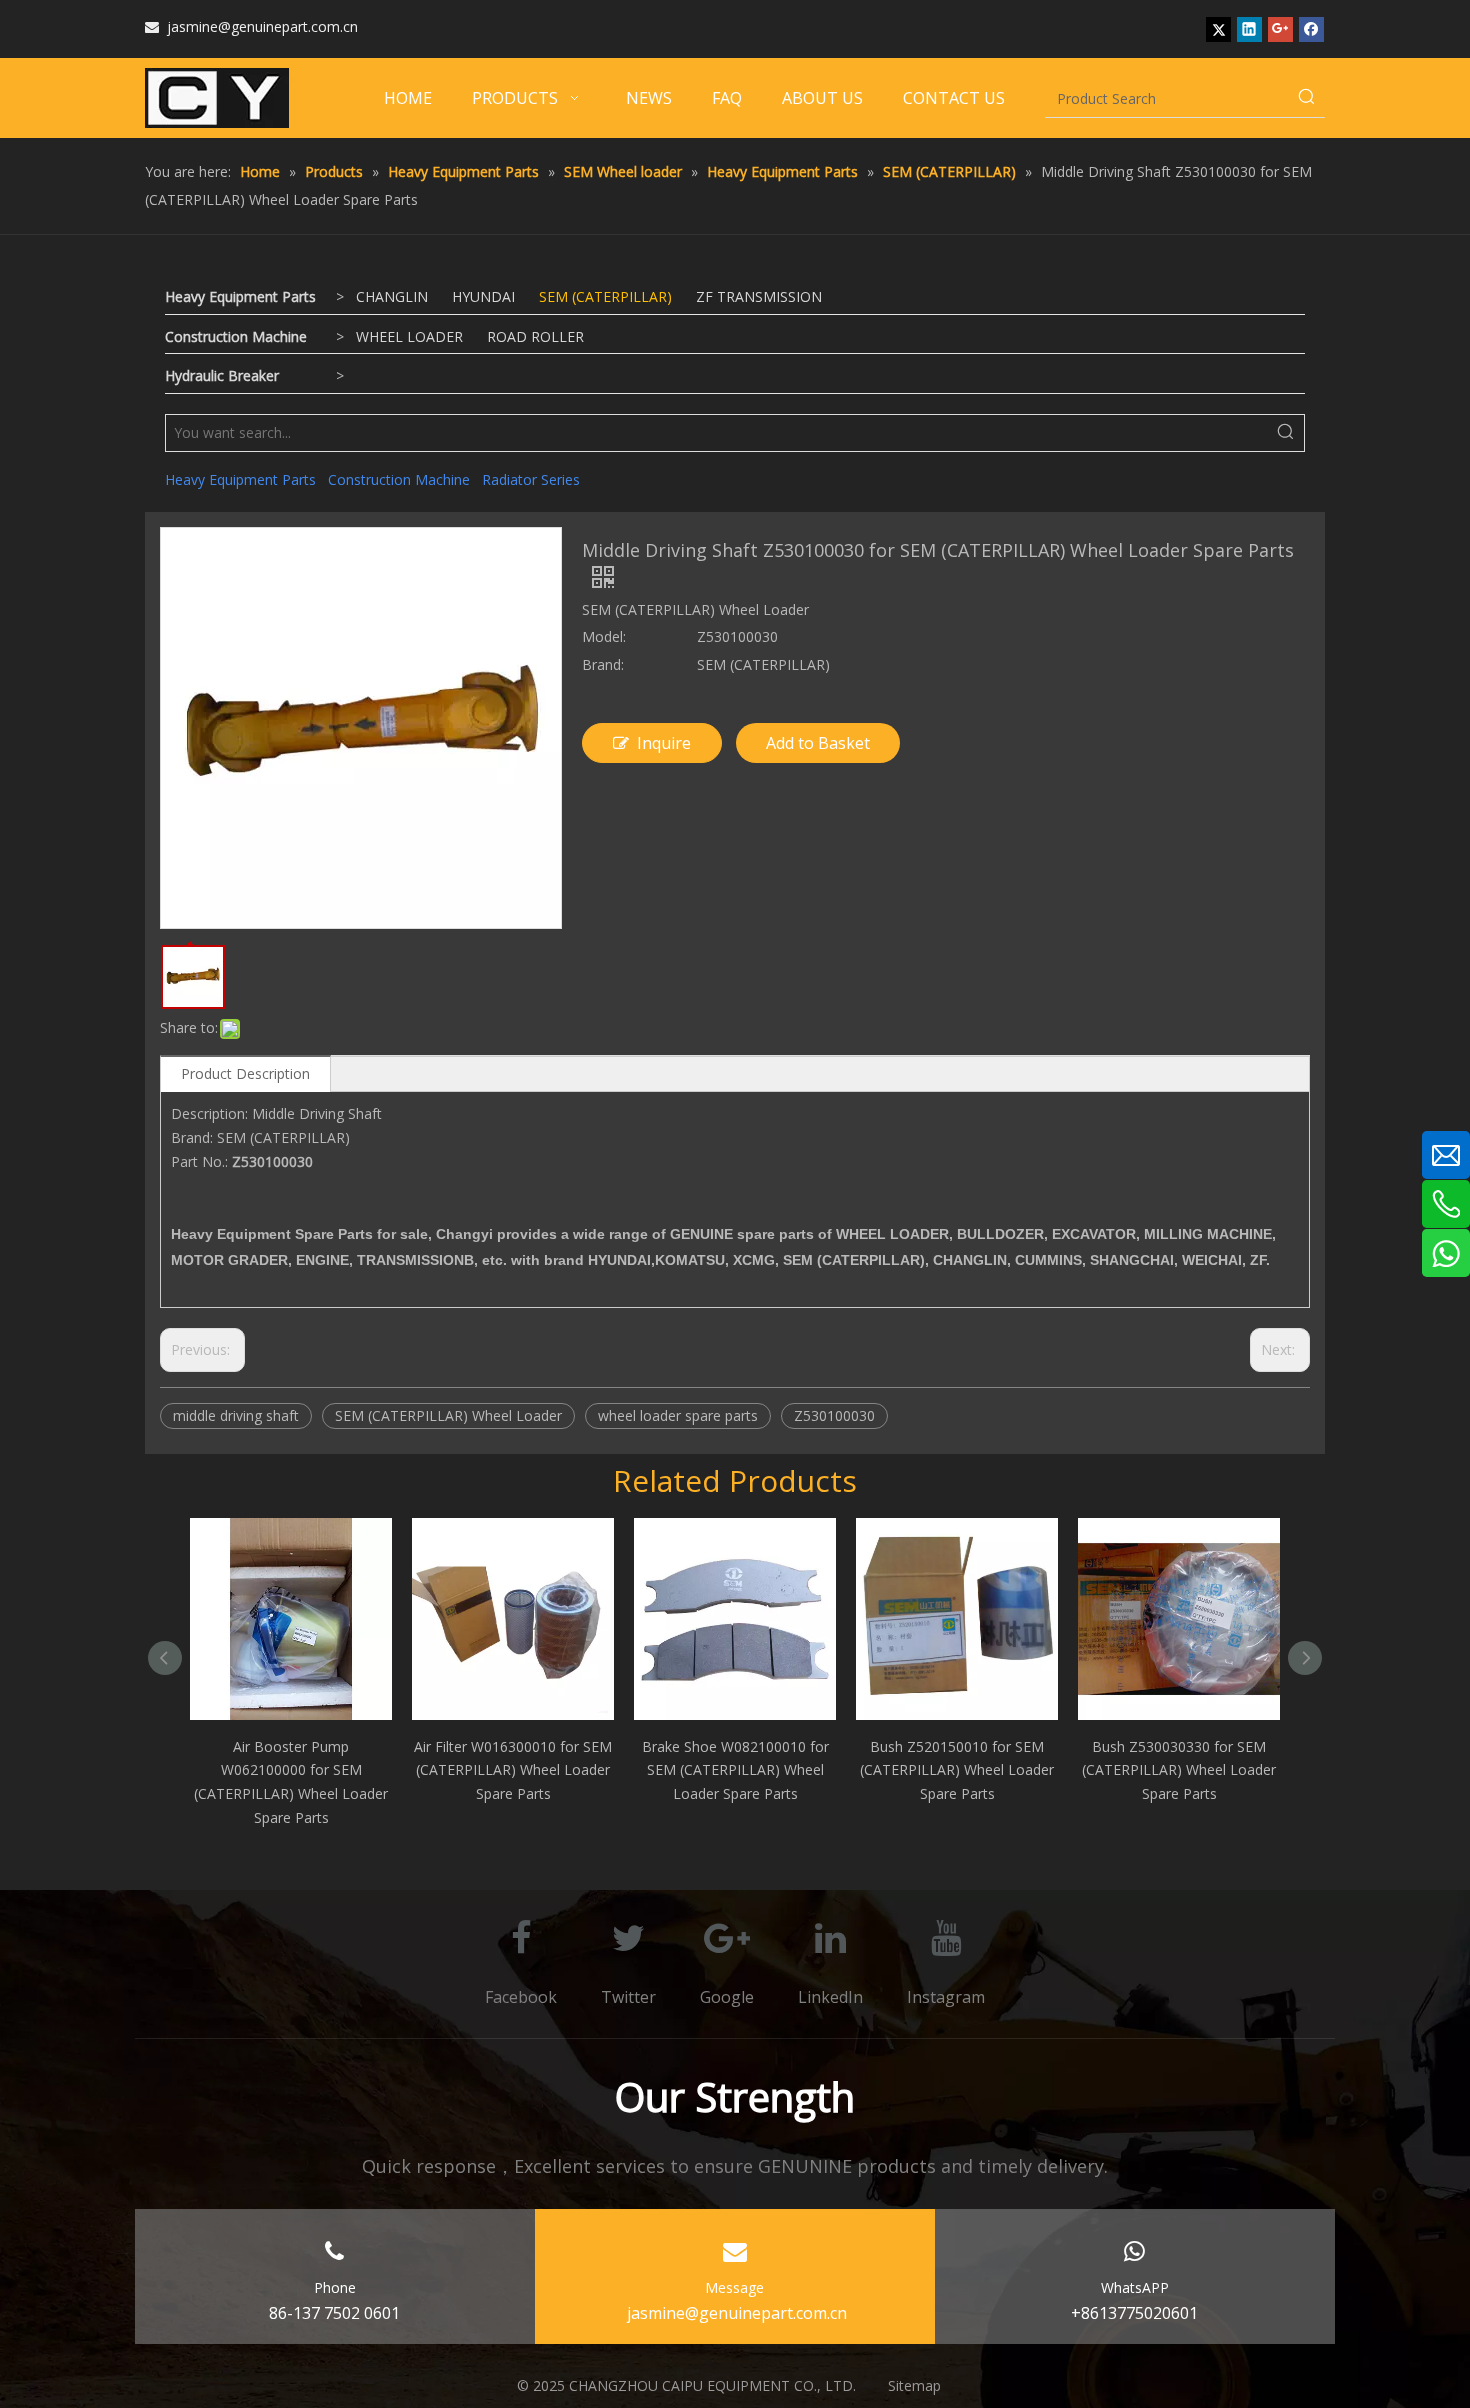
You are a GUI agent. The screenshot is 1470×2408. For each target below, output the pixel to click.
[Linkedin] (1249, 29)
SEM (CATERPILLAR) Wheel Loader (448, 1415)
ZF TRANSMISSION (759, 296)
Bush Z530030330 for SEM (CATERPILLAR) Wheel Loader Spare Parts (1179, 1770)
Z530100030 (834, 1415)
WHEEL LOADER (409, 336)
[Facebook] (1311, 29)
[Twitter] (1218, 29)
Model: (604, 636)
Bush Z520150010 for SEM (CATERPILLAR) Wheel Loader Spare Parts (957, 1770)
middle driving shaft (236, 1415)
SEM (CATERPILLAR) (605, 296)
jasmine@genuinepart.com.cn (251, 26)
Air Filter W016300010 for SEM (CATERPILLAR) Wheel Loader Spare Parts (513, 1770)
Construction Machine (236, 336)
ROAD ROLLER (535, 336)
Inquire (664, 743)
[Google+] (1280, 29)
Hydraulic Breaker (222, 375)
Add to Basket (818, 743)
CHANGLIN (392, 296)
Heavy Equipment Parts (240, 296)
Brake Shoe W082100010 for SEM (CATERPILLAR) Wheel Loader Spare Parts (735, 1770)
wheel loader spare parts (678, 1415)
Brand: (603, 664)
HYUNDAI (483, 296)
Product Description (245, 1073)
